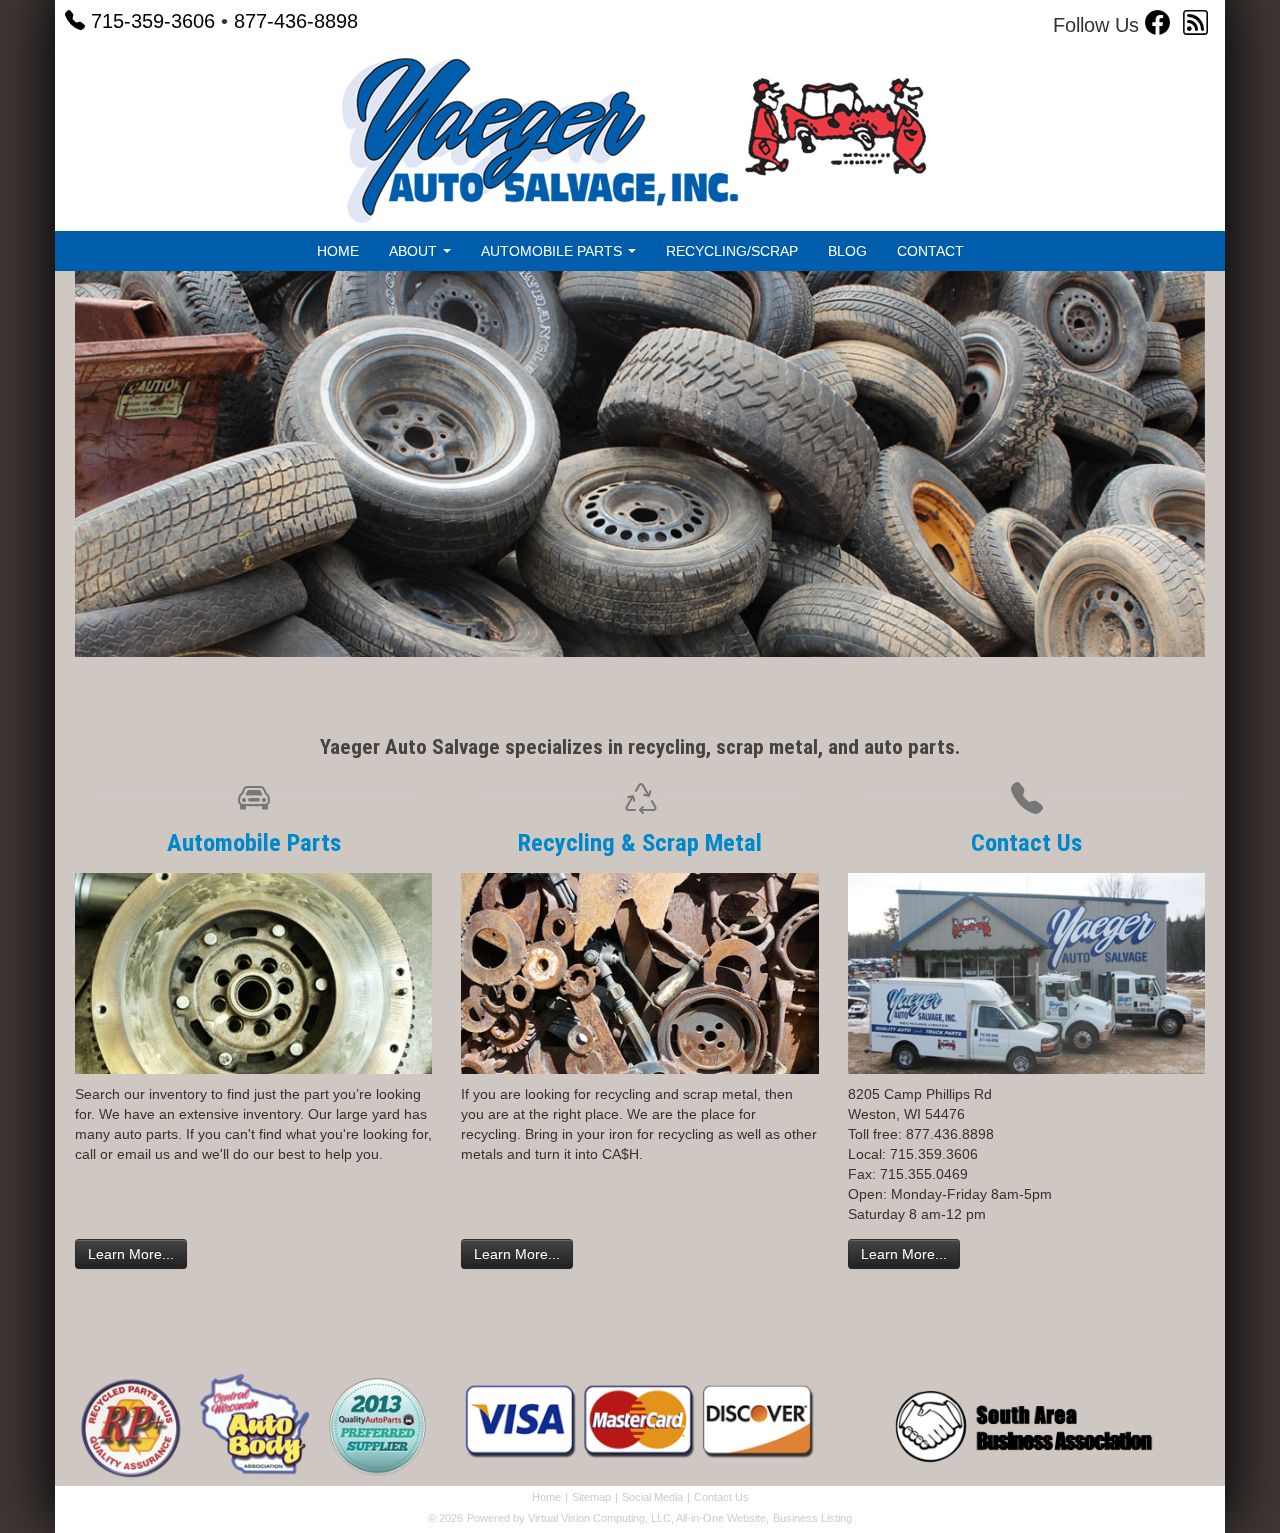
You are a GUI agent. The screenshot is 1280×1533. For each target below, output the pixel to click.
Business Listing (812, 1518)
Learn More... (131, 1254)
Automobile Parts (254, 842)
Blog (847, 251)
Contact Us (1026, 842)
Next (1240, 479)
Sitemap (591, 1497)
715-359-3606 (153, 21)
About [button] (415, 251)
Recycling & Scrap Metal (640, 842)
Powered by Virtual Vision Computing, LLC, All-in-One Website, (618, 1518)
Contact (930, 251)
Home (338, 251)
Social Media (652, 1497)
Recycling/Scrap (732, 251)
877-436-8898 (296, 21)
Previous (45, 479)
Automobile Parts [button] (553, 251)
